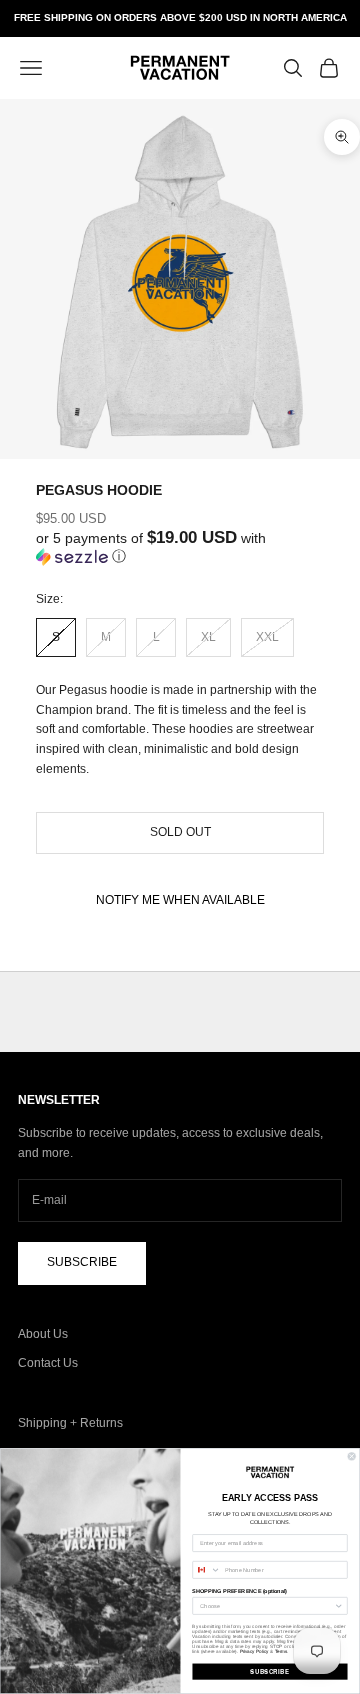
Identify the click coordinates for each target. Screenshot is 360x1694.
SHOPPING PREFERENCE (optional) (239, 1591)
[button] (180, 547)
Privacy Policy (254, 1651)
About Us (43, 1334)
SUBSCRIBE (269, 1671)
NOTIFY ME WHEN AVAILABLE (180, 900)
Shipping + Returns (70, 1423)
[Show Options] (338, 1606)
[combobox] (207, 1570)
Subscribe (82, 1262)
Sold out (180, 832)
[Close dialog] (351, 1456)
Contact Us (48, 1363)
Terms (281, 1651)
